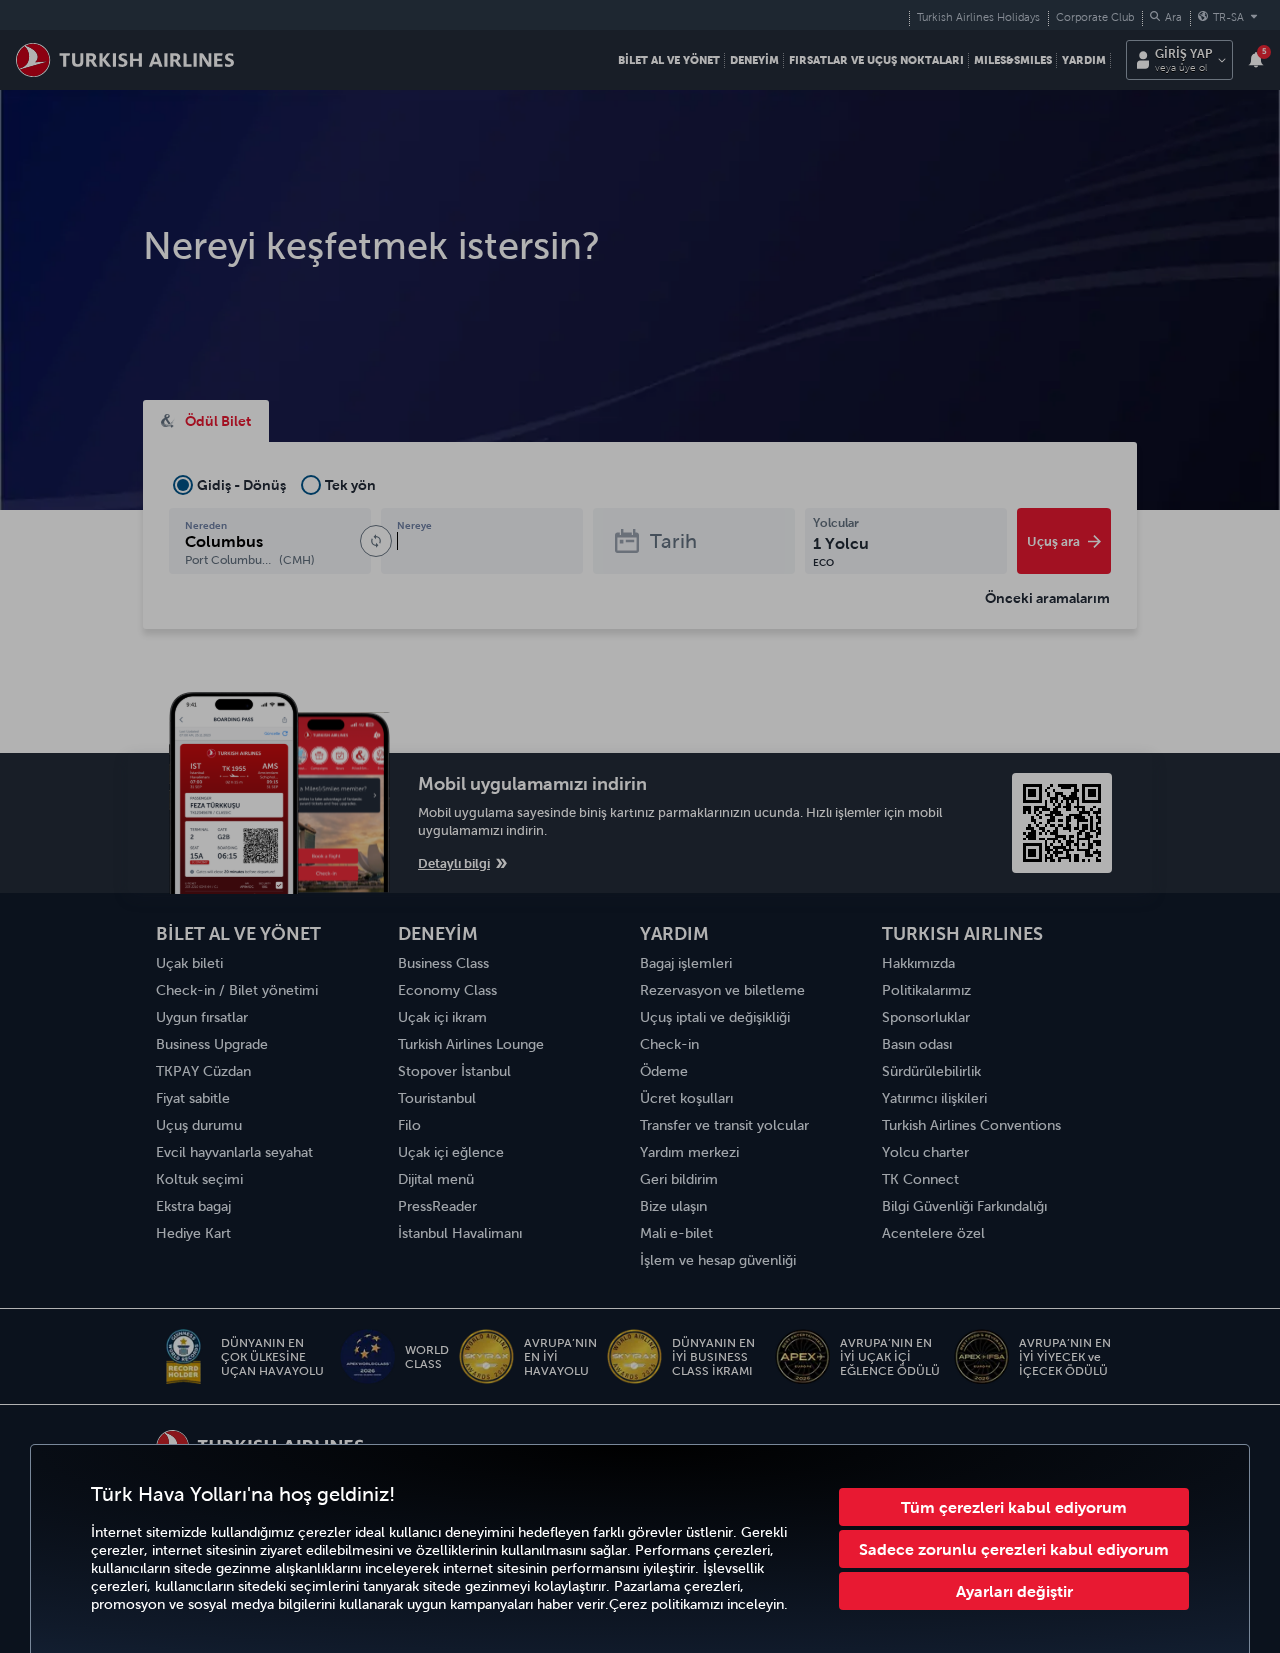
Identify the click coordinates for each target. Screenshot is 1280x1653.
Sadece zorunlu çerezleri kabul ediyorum (1014, 1549)
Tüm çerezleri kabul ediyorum (1014, 1507)
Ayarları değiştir (1014, 1591)
